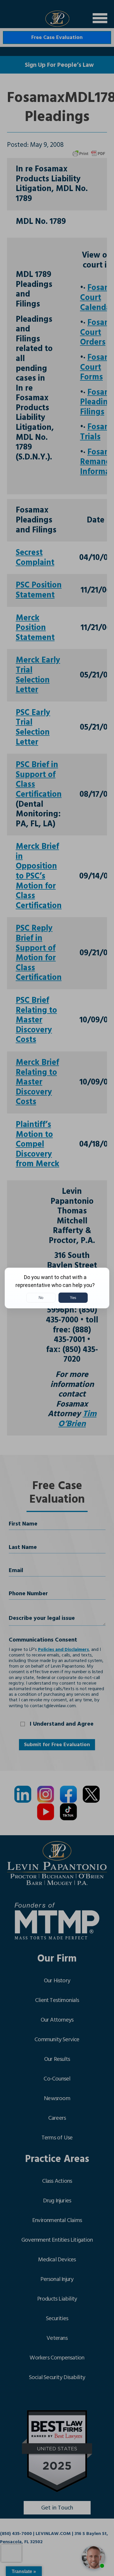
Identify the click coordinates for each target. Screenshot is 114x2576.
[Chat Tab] (57, 1288)
